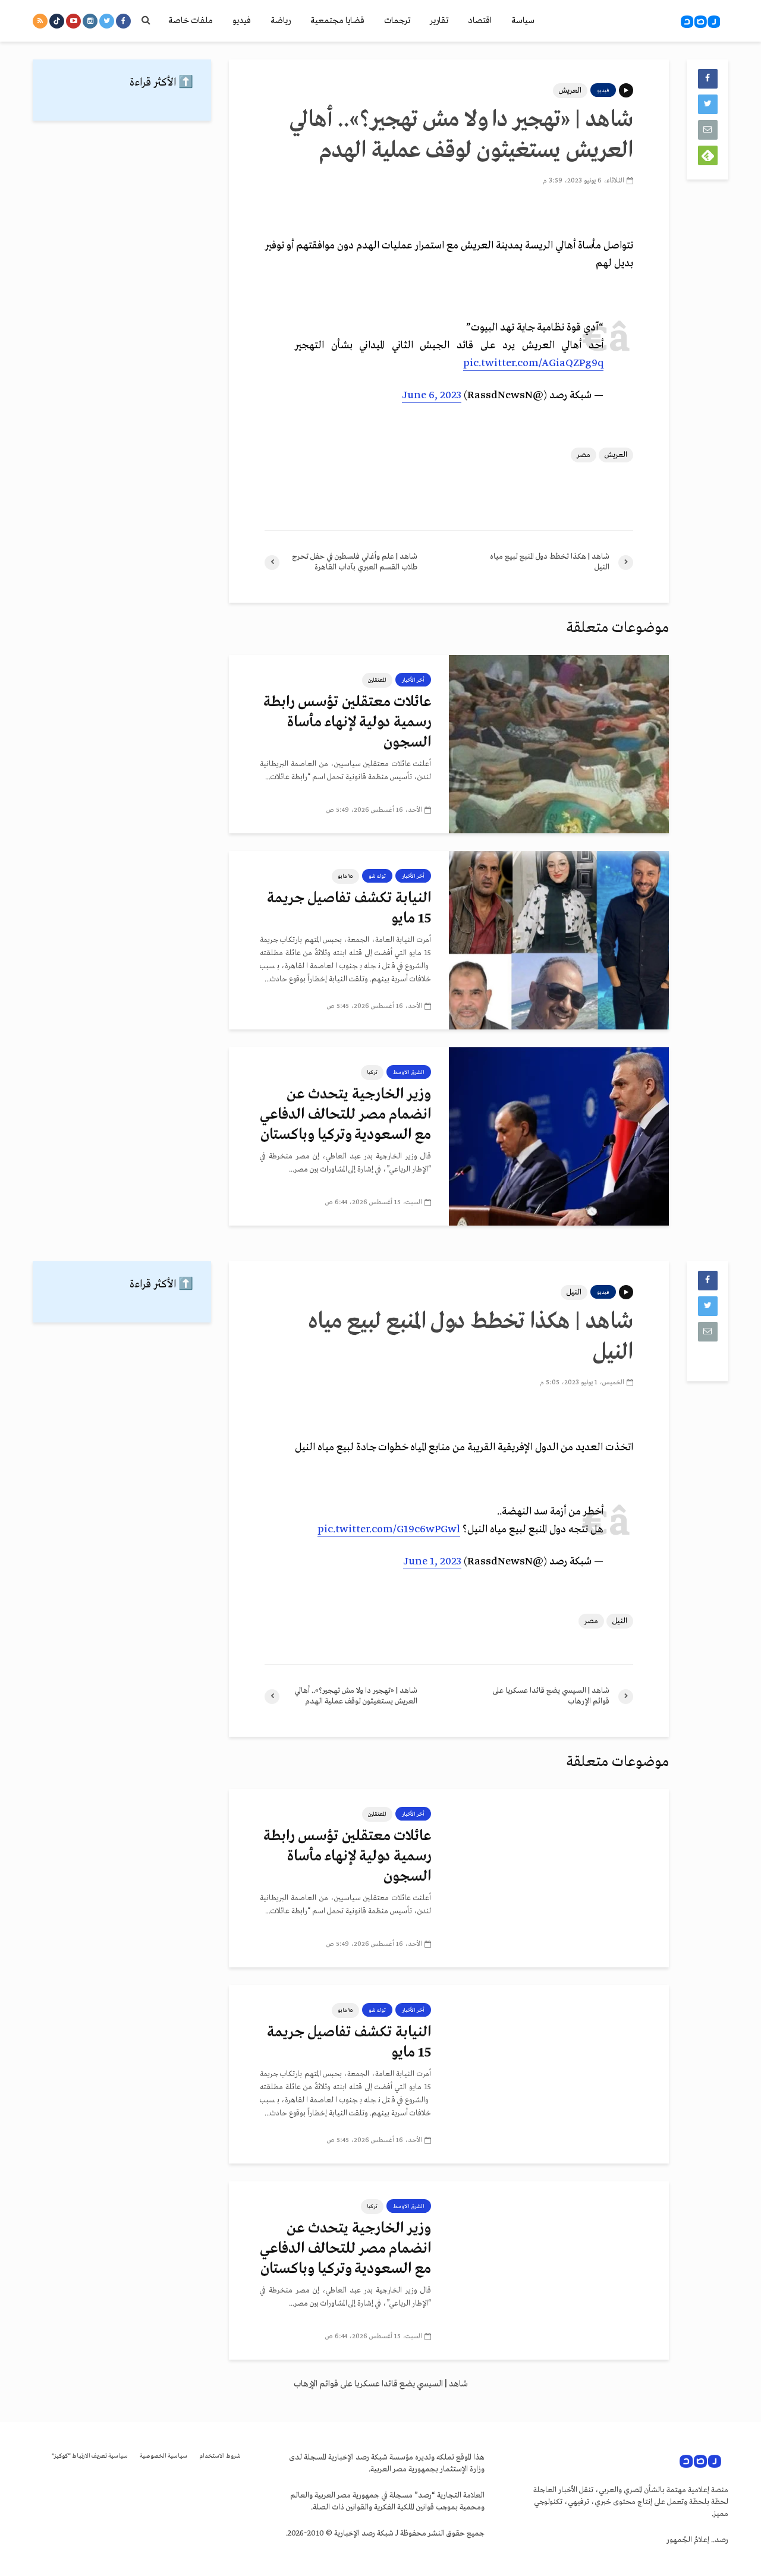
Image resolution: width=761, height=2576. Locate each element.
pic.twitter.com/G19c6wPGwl (389, 1530)
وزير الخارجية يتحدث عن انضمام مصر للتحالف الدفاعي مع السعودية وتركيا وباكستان (345, 1115)
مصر (584, 455)
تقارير (439, 21)
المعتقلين (377, 680)
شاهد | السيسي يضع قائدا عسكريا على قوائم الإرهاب (381, 2384)
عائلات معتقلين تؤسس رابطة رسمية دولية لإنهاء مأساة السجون (347, 722)
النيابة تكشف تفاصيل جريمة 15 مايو (349, 908)
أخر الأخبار (413, 680)
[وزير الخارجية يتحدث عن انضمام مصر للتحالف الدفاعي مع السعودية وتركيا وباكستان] (559, 1136)
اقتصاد (480, 21)
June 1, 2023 (432, 1562)
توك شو (377, 876)
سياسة (523, 21)
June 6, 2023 (432, 396)
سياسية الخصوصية (163, 2456)
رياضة (281, 21)
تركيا (372, 1072)
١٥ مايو (345, 876)
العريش (570, 91)
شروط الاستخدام (220, 2456)
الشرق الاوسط (409, 1072)
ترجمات (397, 21)
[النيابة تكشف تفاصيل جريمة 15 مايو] (559, 940)
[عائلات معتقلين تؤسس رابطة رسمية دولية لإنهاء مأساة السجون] (559, 744)
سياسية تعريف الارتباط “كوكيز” (90, 2456)
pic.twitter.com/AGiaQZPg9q (533, 363)
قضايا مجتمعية (337, 21)
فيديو (242, 21)
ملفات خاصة (191, 21)
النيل (574, 1292)
